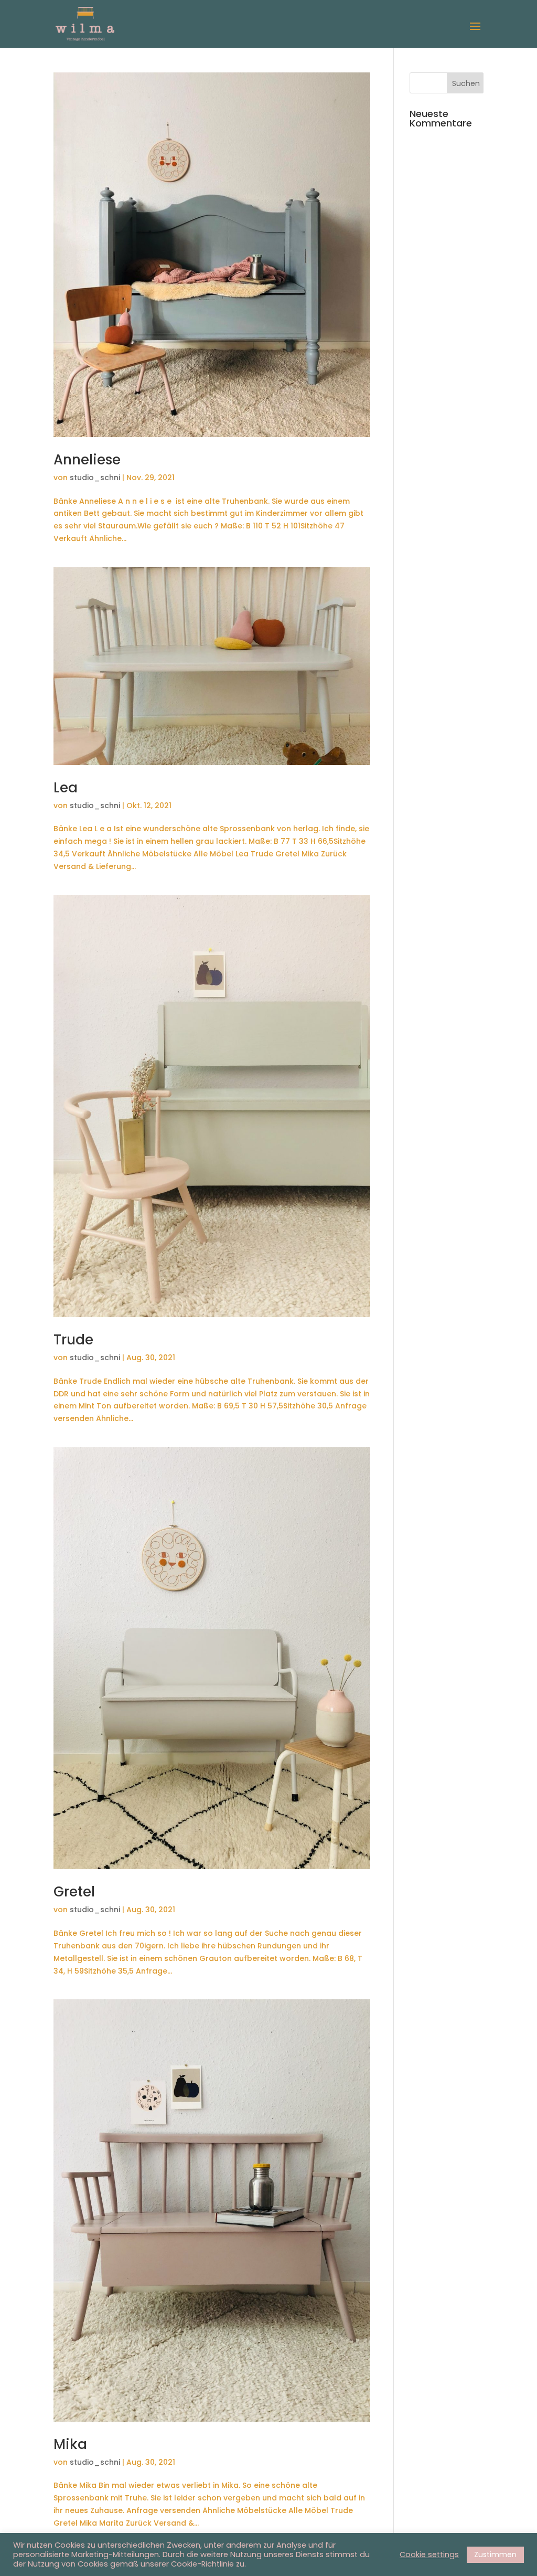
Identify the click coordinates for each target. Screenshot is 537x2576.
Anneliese (87, 460)
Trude (73, 1340)
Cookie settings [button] (429, 2554)
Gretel (74, 1892)
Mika (70, 2444)
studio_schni (95, 478)
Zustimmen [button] (495, 2554)
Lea (66, 788)
